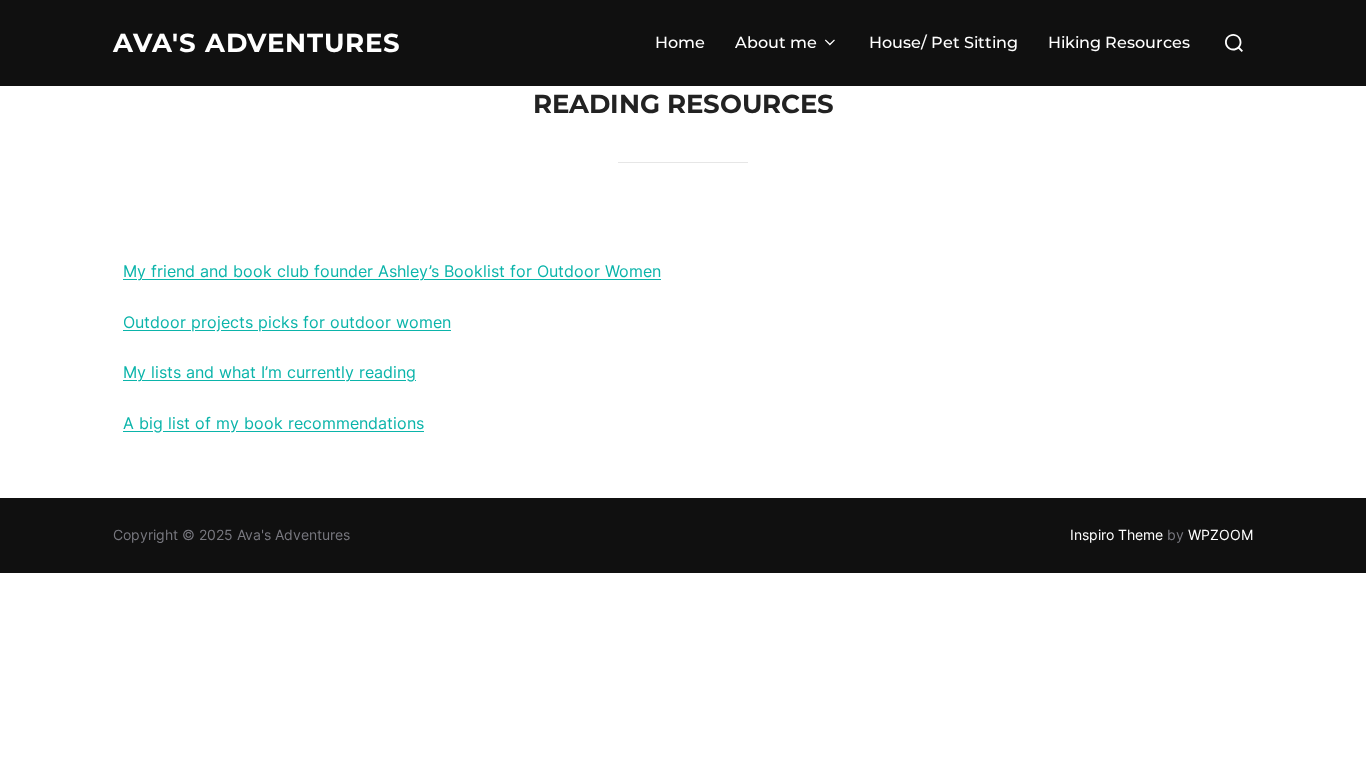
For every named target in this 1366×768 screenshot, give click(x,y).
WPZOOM (1220, 534)
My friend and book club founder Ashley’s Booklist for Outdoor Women (392, 271)
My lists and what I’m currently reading (269, 372)
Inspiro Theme (1116, 534)
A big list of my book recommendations (273, 423)
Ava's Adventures (257, 43)
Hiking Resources (1119, 42)
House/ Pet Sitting (943, 42)
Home (680, 42)
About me (776, 42)
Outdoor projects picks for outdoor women (287, 322)
